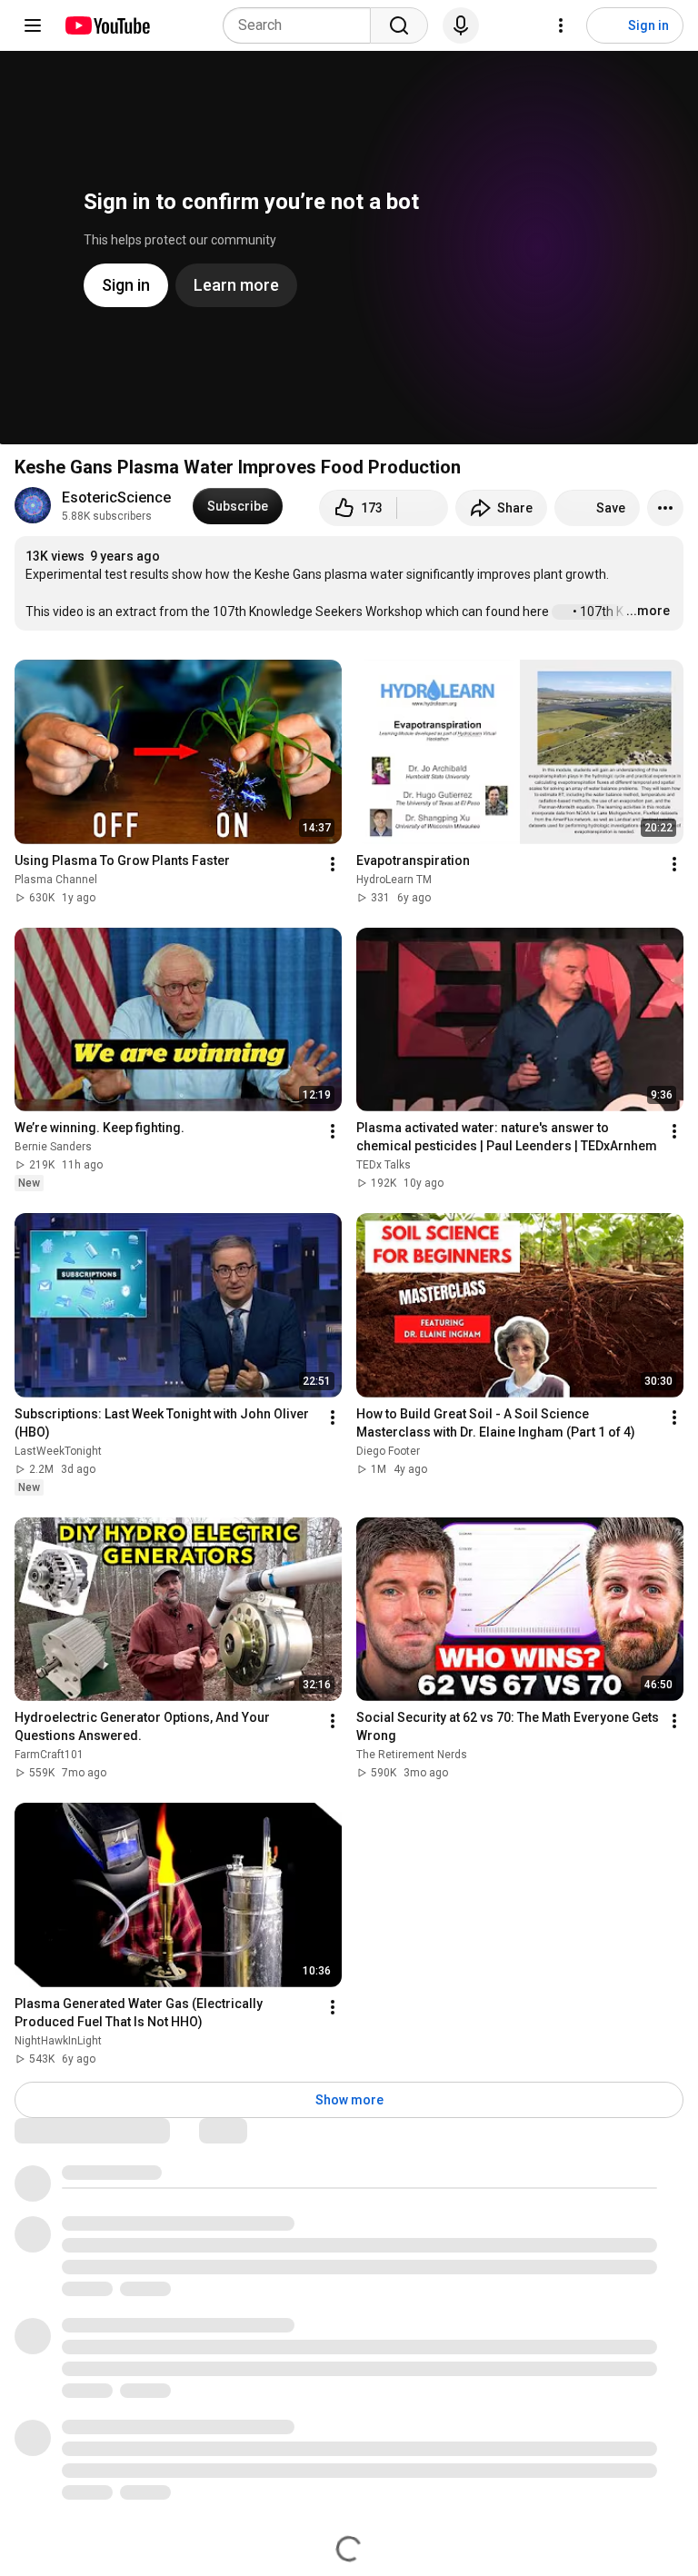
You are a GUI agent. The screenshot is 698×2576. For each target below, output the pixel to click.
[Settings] (561, 25)
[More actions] (665, 508)
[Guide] (33, 25)
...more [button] (648, 611)
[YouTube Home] (107, 25)
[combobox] (302, 25)
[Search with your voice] (461, 25)
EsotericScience (116, 497)
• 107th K (597, 612)
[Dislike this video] (423, 508)
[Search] (399, 25)
